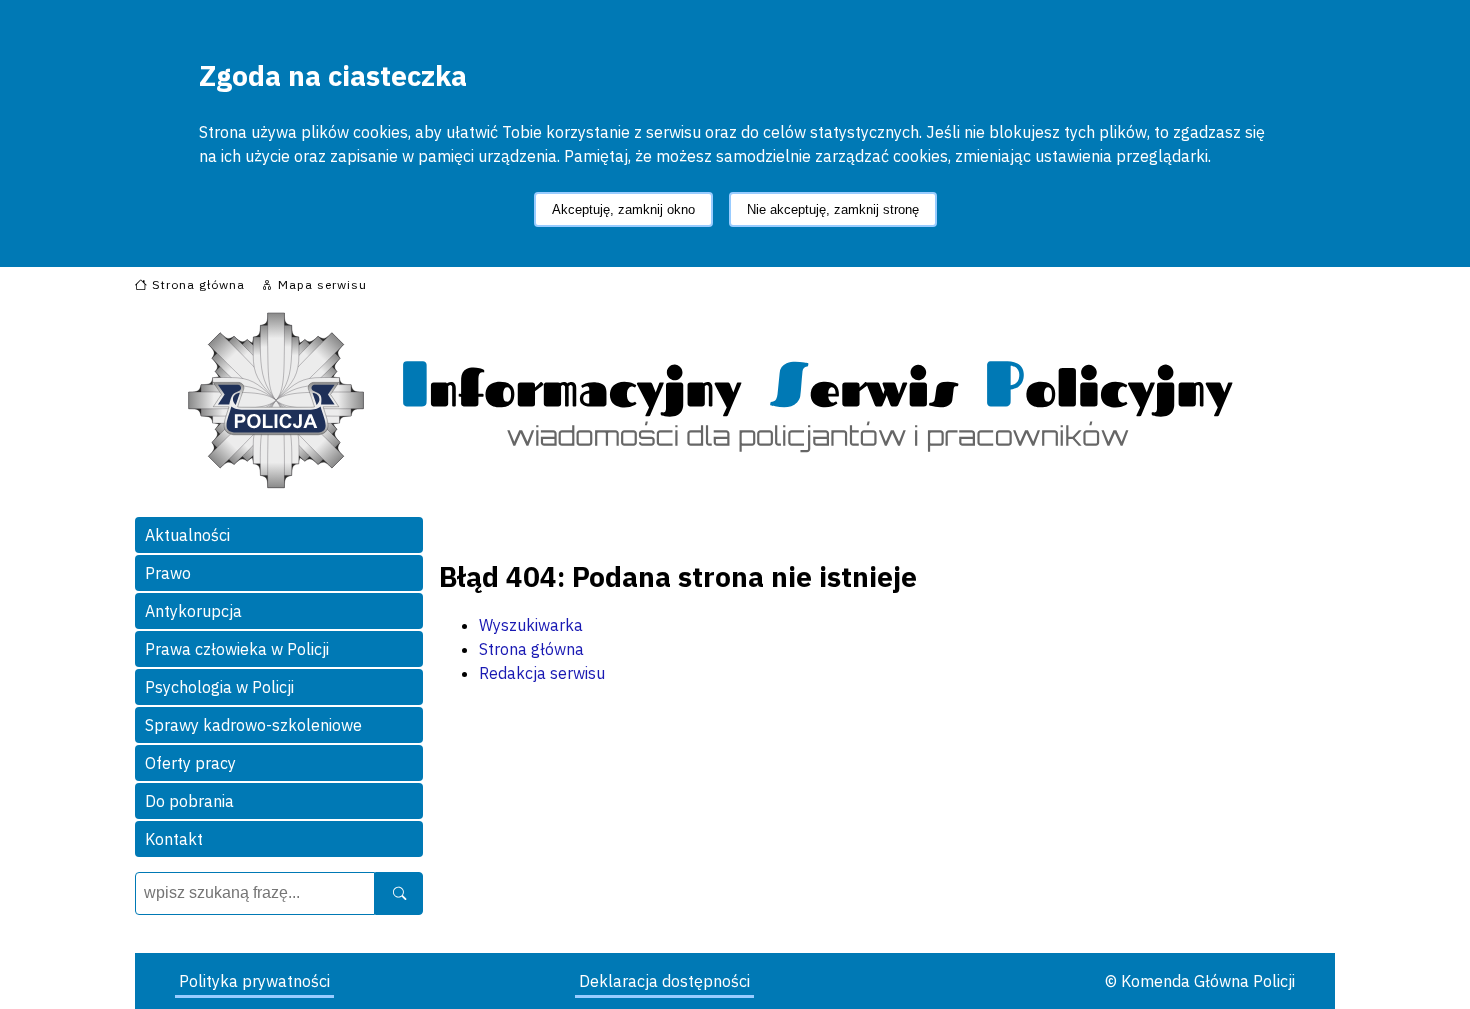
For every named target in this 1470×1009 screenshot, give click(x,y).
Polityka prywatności (254, 981)
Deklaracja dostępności (664, 981)
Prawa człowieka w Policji (237, 649)
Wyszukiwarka (531, 625)
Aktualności (187, 535)
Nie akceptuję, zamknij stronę (833, 209)
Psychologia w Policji (219, 687)
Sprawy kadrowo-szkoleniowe (253, 725)
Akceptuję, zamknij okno (623, 209)
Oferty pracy (190, 763)
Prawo (168, 573)
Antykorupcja (193, 611)
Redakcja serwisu (542, 673)
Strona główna (531, 649)
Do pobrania (189, 801)
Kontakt (174, 839)
